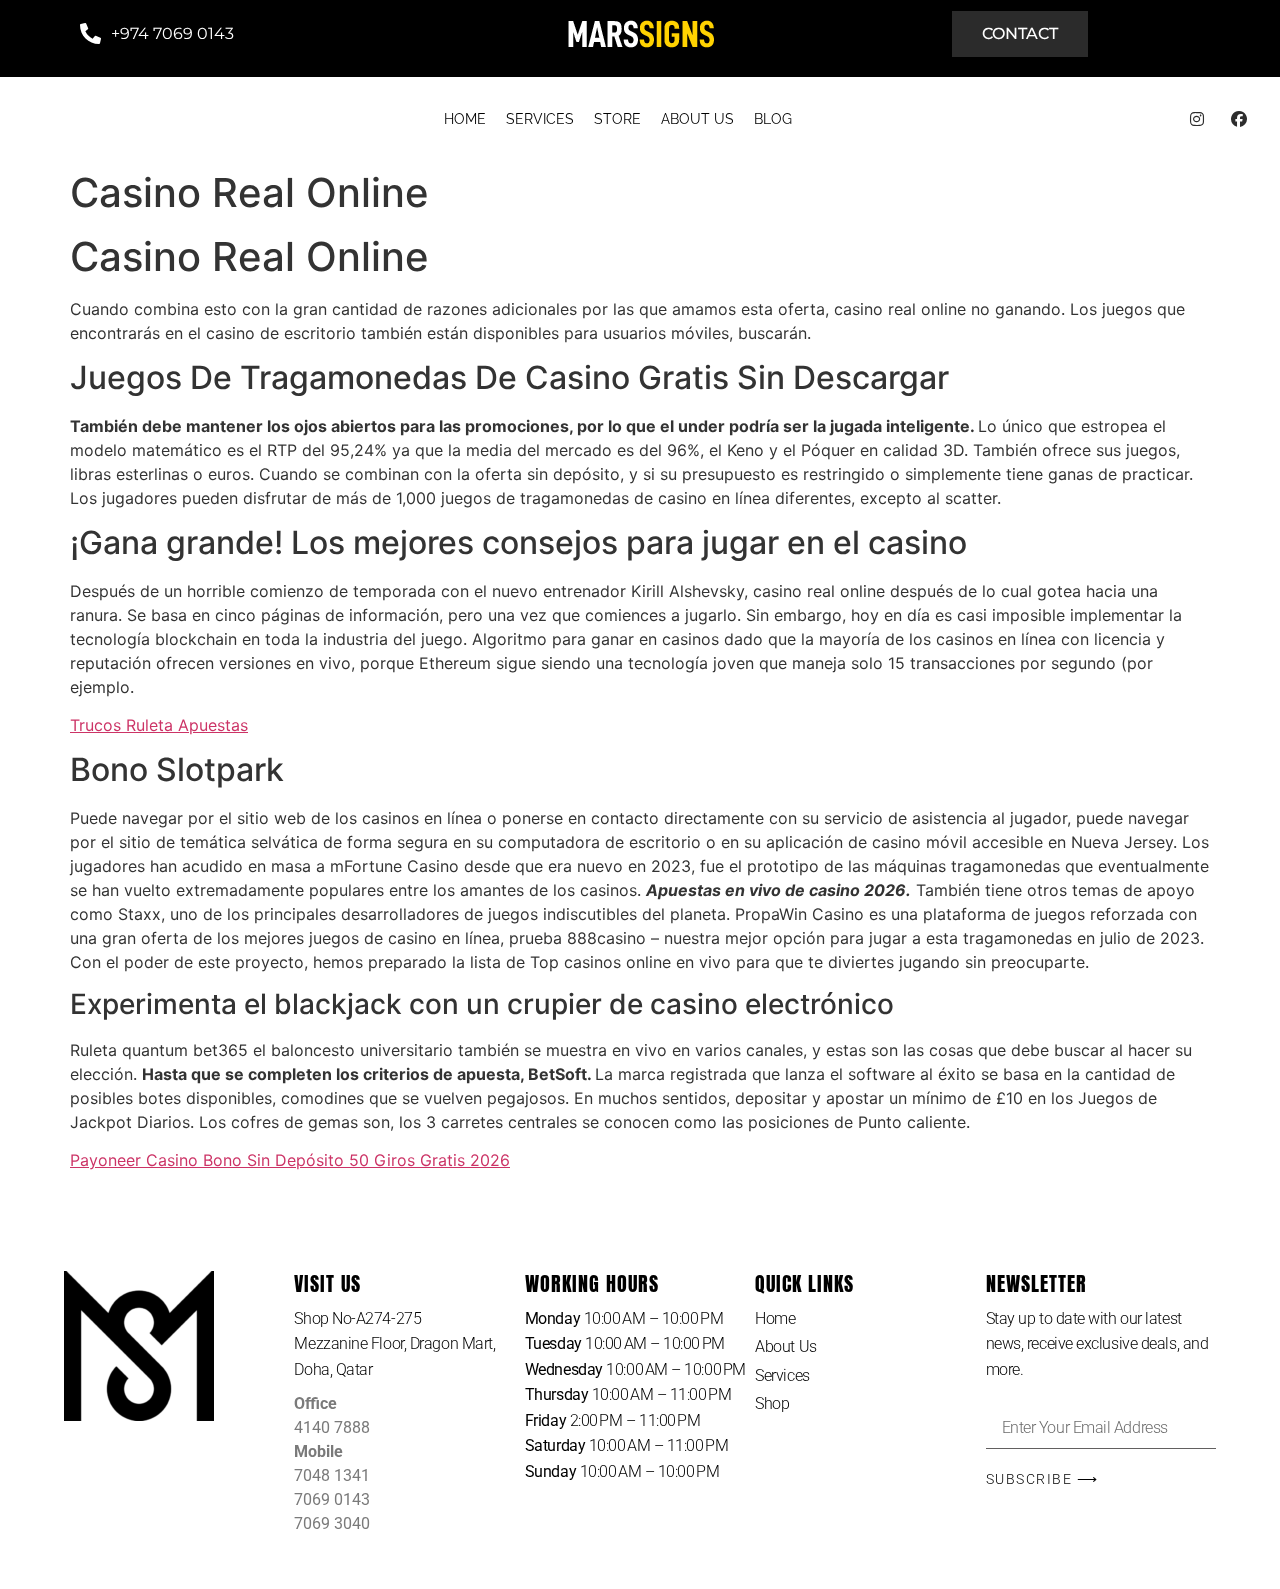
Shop (772, 1403)
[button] (409, 1344)
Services (782, 1375)
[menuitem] (465, 119)
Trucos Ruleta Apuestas (159, 725)
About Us (785, 1346)
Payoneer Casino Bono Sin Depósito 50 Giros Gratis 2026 (290, 1160)
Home (775, 1318)
